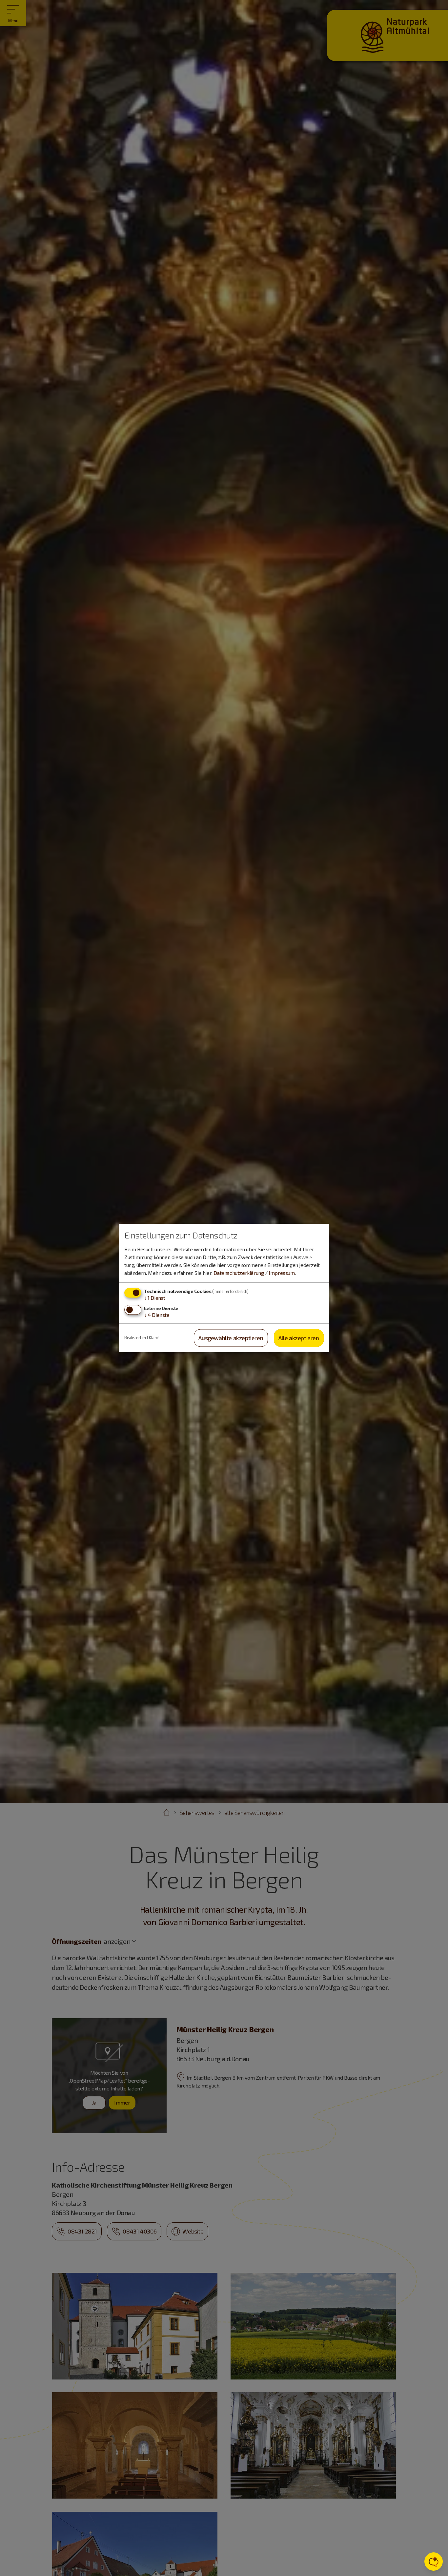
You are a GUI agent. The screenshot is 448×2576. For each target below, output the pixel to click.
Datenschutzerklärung (239, 1273)
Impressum (282, 1273)
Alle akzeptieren (299, 1338)
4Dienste (157, 1315)
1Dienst (155, 1298)
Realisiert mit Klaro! (142, 1338)
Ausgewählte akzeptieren (231, 1338)
